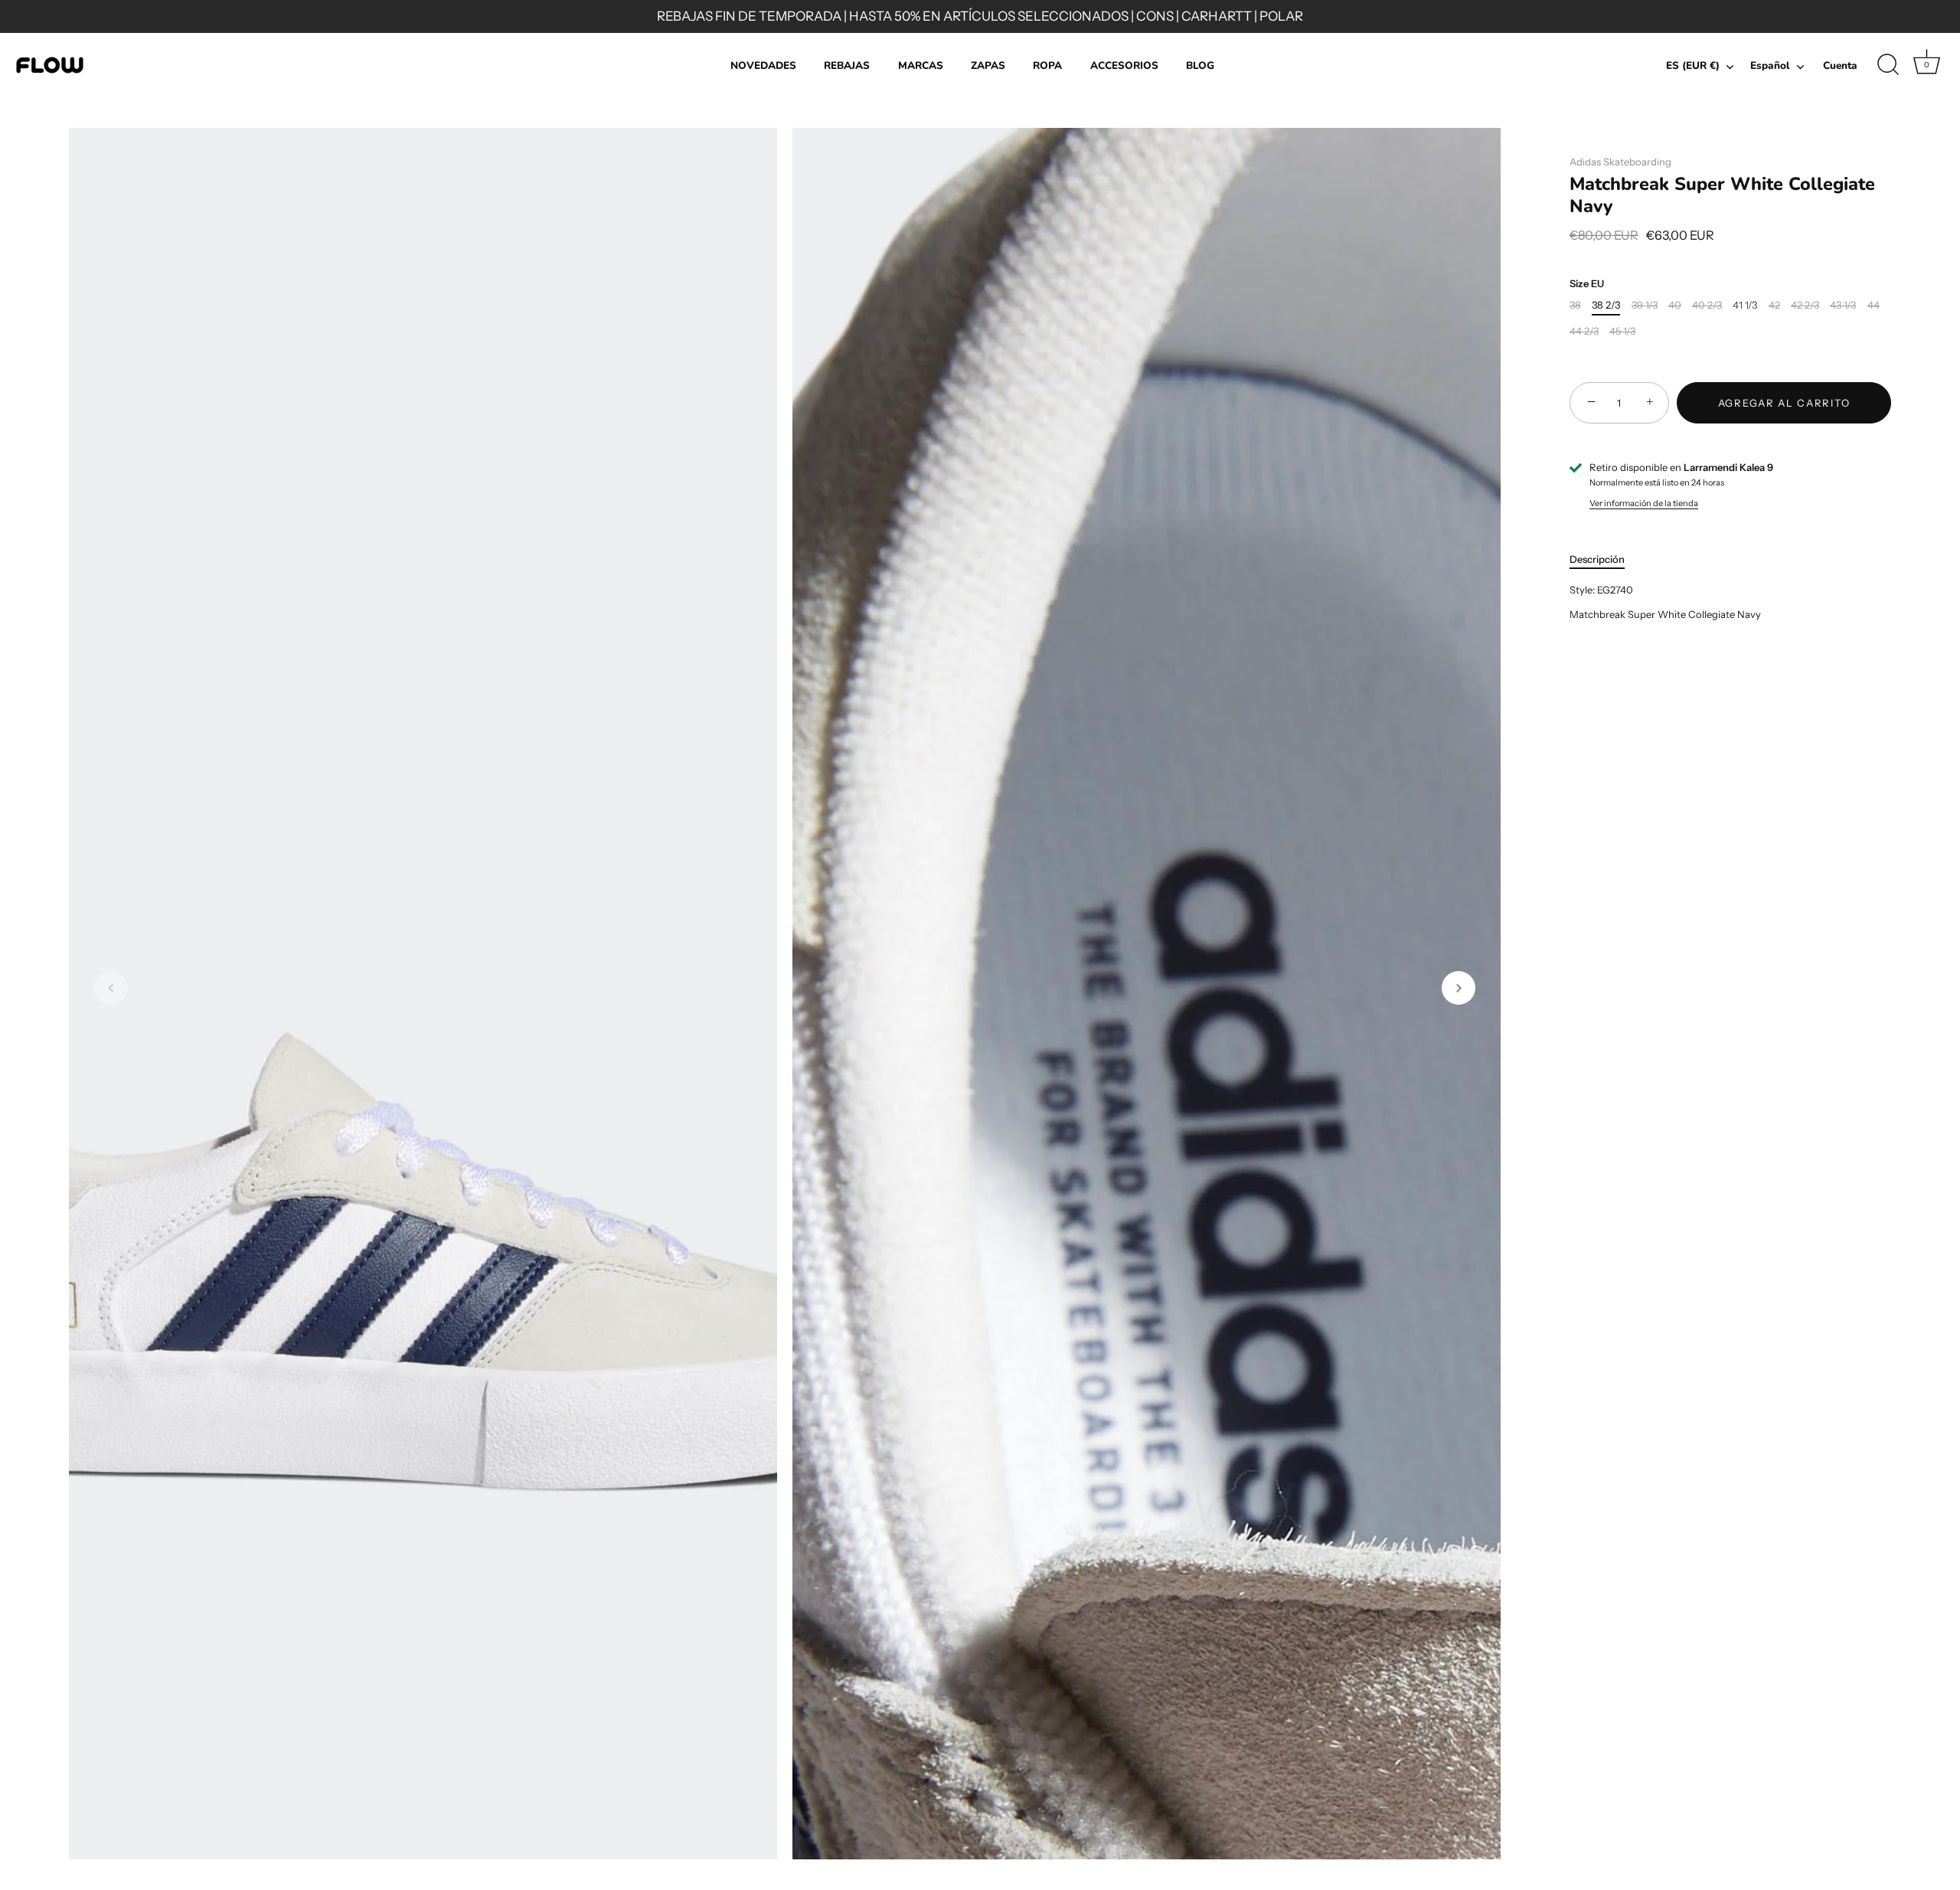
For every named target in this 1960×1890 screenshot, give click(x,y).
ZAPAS (988, 65)
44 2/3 (1584, 331)
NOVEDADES (763, 65)
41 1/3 (1745, 305)
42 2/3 (1805, 305)
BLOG (1200, 65)
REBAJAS (847, 65)
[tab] (1605, 560)
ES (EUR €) (1693, 66)
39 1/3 (1645, 305)
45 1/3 (1622, 331)
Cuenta (1840, 65)
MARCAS (921, 65)
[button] (111, 988)
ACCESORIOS (1124, 65)
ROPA (1047, 65)
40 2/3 (1707, 305)
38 (1575, 305)
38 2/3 (1606, 305)
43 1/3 (1843, 305)
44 (1873, 305)
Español (1770, 66)
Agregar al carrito (1784, 403)
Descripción (1597, 559)
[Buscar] (1888, 65)
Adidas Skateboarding (1620, 162)
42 (1774, 305)
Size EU (1587, 284)
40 (1675, 305)
